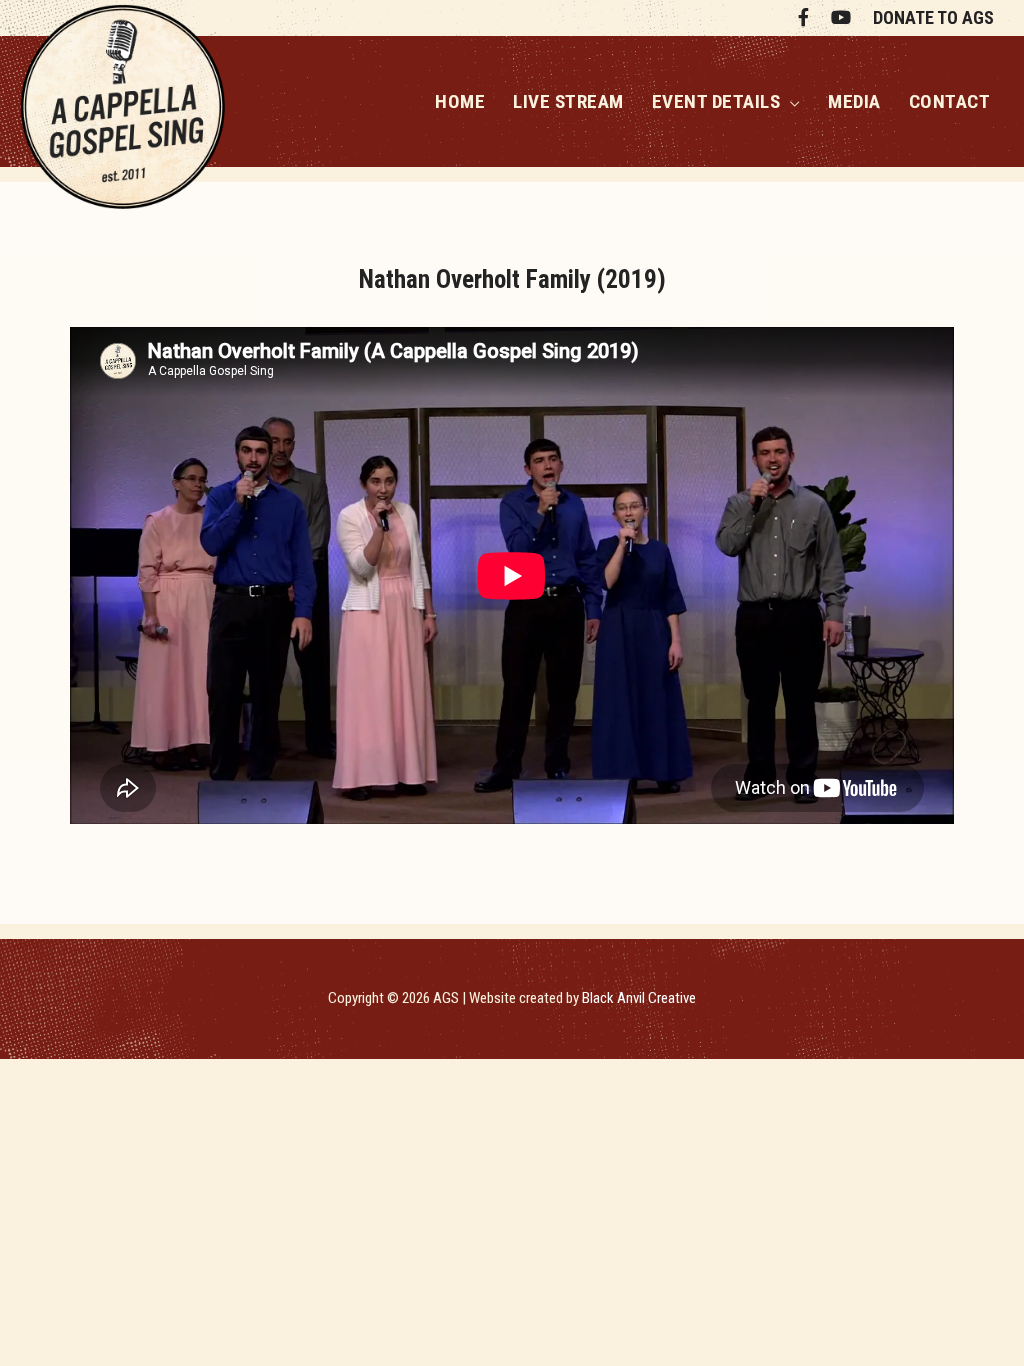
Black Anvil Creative (639, 998)
